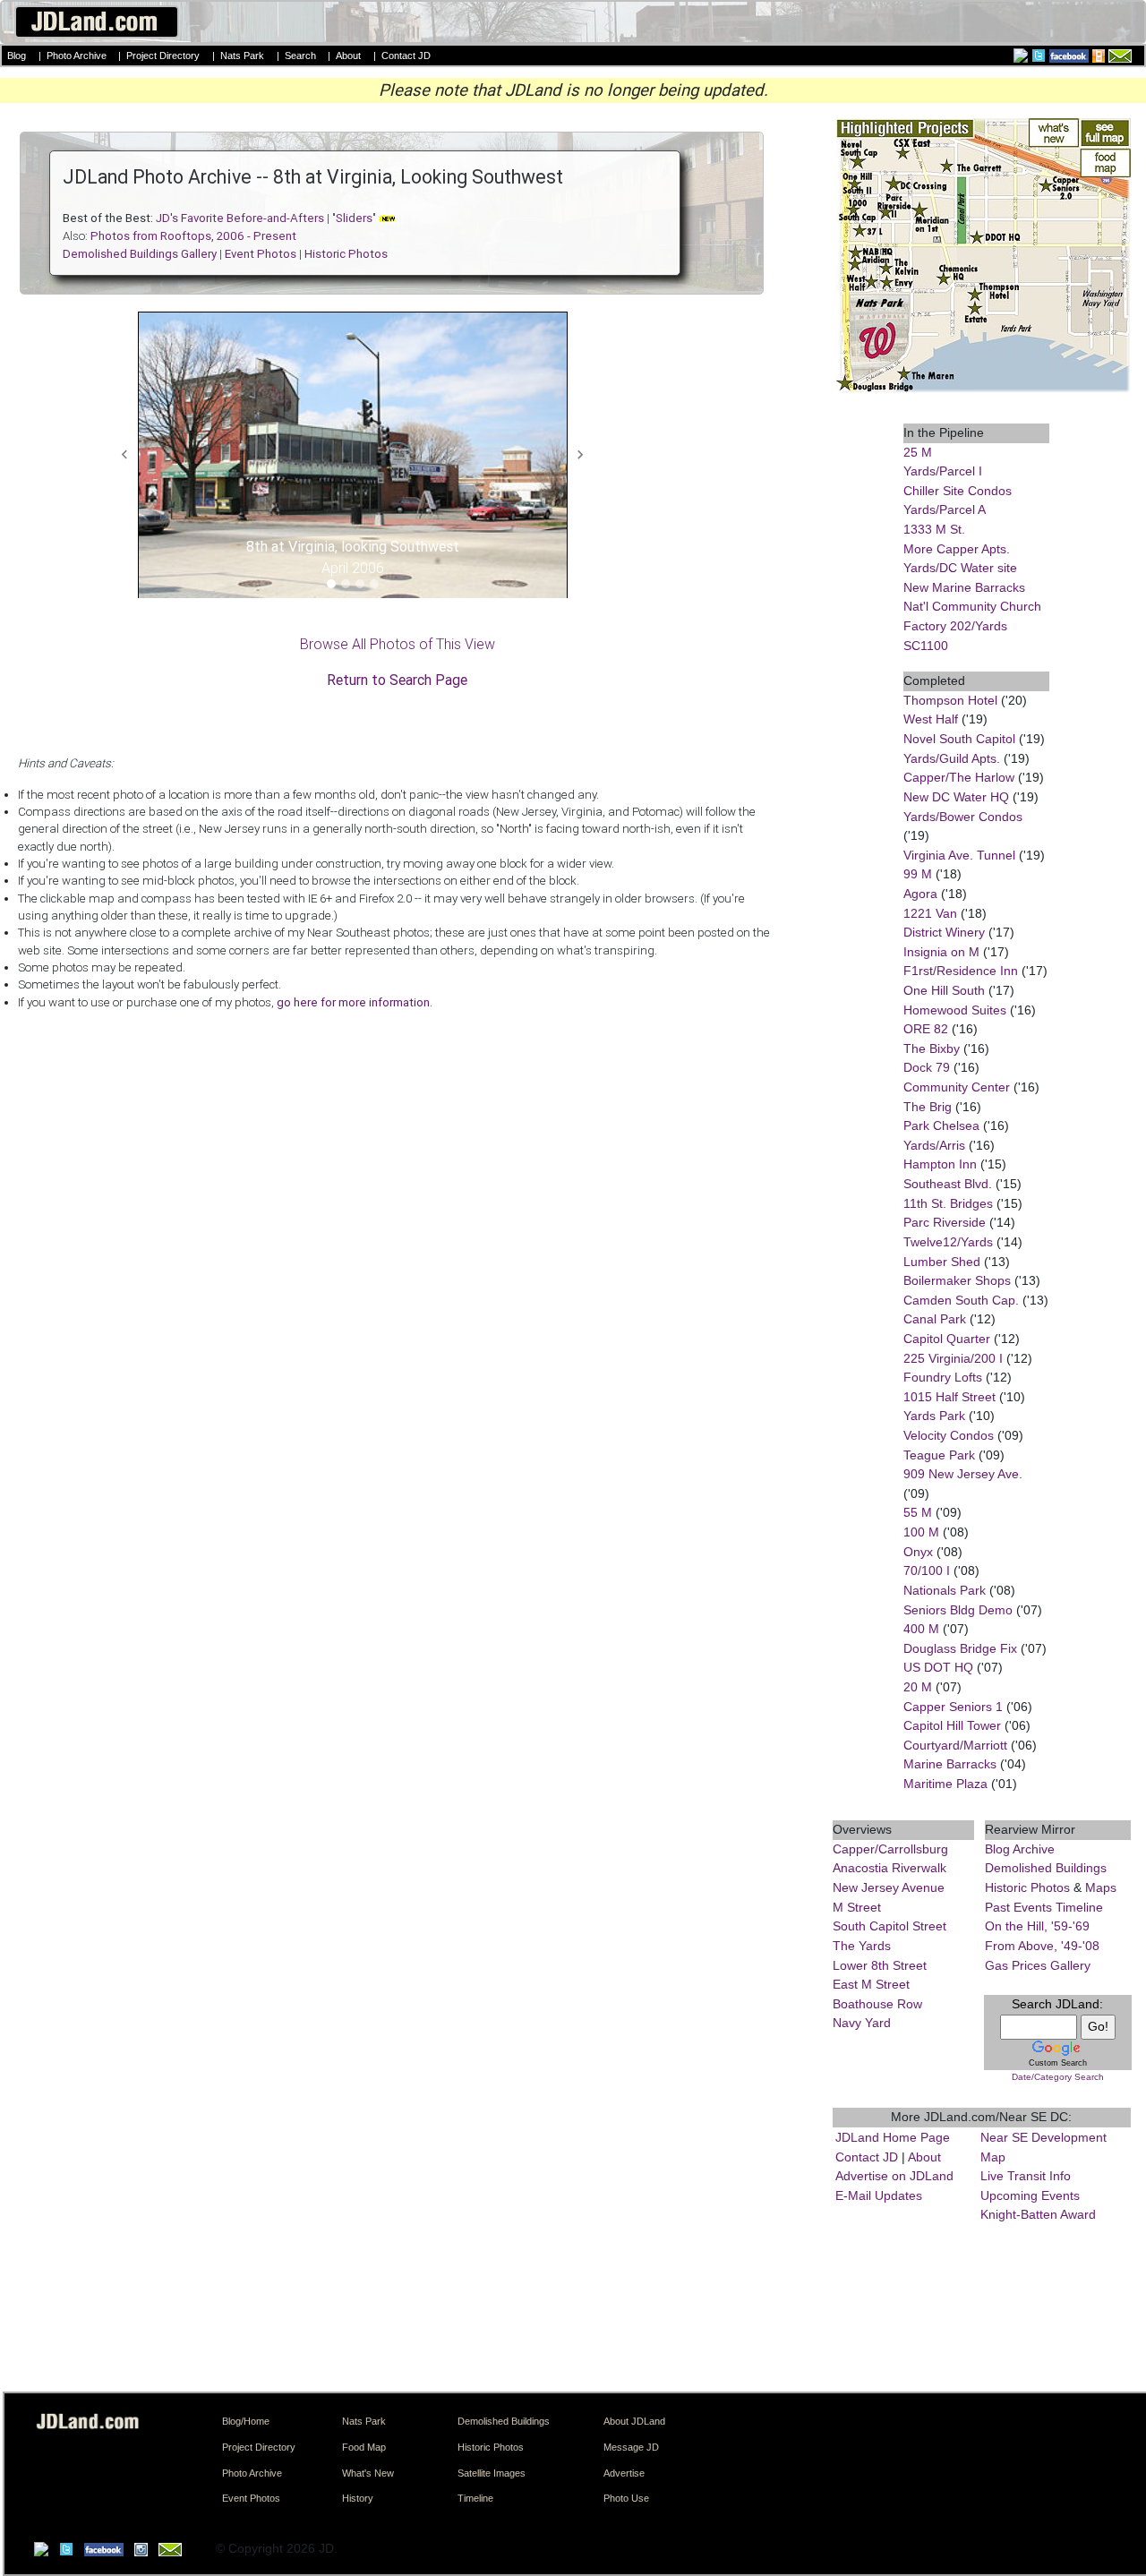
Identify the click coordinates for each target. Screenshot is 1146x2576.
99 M (918, 874)
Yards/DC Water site (960, 568)
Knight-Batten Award (1038, 2214)
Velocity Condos (949, 1435)
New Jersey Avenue (889, 1887)
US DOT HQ (938, 1667)
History (358, 2498)
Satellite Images (492, 2473)
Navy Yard (862, 2023)
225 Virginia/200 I (953, 1358)
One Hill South (944, 990)
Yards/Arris (934, 1145)
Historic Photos (1027, 1887)
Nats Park (242, 56)
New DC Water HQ (956, 797)
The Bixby (932, 1048)
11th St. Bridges (948, 1203)
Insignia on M (941, 952)
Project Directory (163, 56)
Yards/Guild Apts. (952, 758)
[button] (125, 455)
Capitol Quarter (947, 1339)
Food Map (364, 2447)
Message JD (631, 2447)
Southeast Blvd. (948, 1184)
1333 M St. (934, 529)
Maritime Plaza (945, 1784)
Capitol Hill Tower (952, 1725)
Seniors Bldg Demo (958, 1610)
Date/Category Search (1058, 2077)
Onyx (918, 1552)
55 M (918, 1512)
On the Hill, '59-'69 (1037, 1926)
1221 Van (930, 913)
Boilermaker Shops (957, 1280)
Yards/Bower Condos (963, 817)
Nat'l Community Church (972, 606)
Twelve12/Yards (948, 1242)
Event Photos (251, 2498)
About (348, 56)
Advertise (624, 2473)
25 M (918, 452)
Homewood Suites (955, 1010)
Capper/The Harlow (959, 777)
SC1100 (926, 646)
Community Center (957, 1087)
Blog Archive (1020, 1849)
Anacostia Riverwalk (889, 1868)
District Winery (944, 932)
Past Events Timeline (1044, 1907)
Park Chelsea (941, 1125)
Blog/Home (246, 2421)
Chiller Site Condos (958, 491)
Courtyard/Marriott (955, 1745)
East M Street (871, 1984)
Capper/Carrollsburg (890, 1849)
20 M (918, 1687)
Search (300, 56)
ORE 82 (926, 1029)
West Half (931, 719)
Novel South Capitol (959, 739)
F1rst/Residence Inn (961, 971)
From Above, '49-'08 (1042, 1946)
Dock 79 (927, 1067)
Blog (17, 56)
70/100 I (927, 1570)
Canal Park (935, 1319)
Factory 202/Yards (955, 626)
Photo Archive (77, 56)
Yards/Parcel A (945, 509)
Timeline (475, 2498)
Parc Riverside (945, 1222)
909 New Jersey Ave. (963, 1474)
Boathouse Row (877, 2004)
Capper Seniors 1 (953, 1707)
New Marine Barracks (964, 587)
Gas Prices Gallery (1038, 1965)
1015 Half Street (949, 1397)
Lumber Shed (942, 1262)
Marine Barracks (950, 1764)
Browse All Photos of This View (398, 644)
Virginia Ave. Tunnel (959, 855)
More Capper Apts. (957, 549)
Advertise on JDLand (894, 2176)
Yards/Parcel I (943, 471)
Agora (920, 894)
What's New (368, 2473)
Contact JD (406, 56)
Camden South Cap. (961, 1300)
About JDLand (634, 2421)
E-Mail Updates (879, 2195)
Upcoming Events (1030, 2195)
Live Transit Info (1026, 2176)
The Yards (862, 1946)
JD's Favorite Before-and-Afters (240, 218)
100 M (921, 1532)
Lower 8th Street (880, 1965)
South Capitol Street (889, 1926)
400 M (921, 1629)
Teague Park (939, 1455)
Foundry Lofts (943, 1377)
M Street (857, 1907)
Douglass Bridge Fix (960, 1648)
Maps (1101, 1887)
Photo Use (626, 2498)
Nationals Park (945, 1590)
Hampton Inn (940, 1164)
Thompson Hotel (950, 700)
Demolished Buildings (1046, 1868)
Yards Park (934, 1416)
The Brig (928, 1107)
